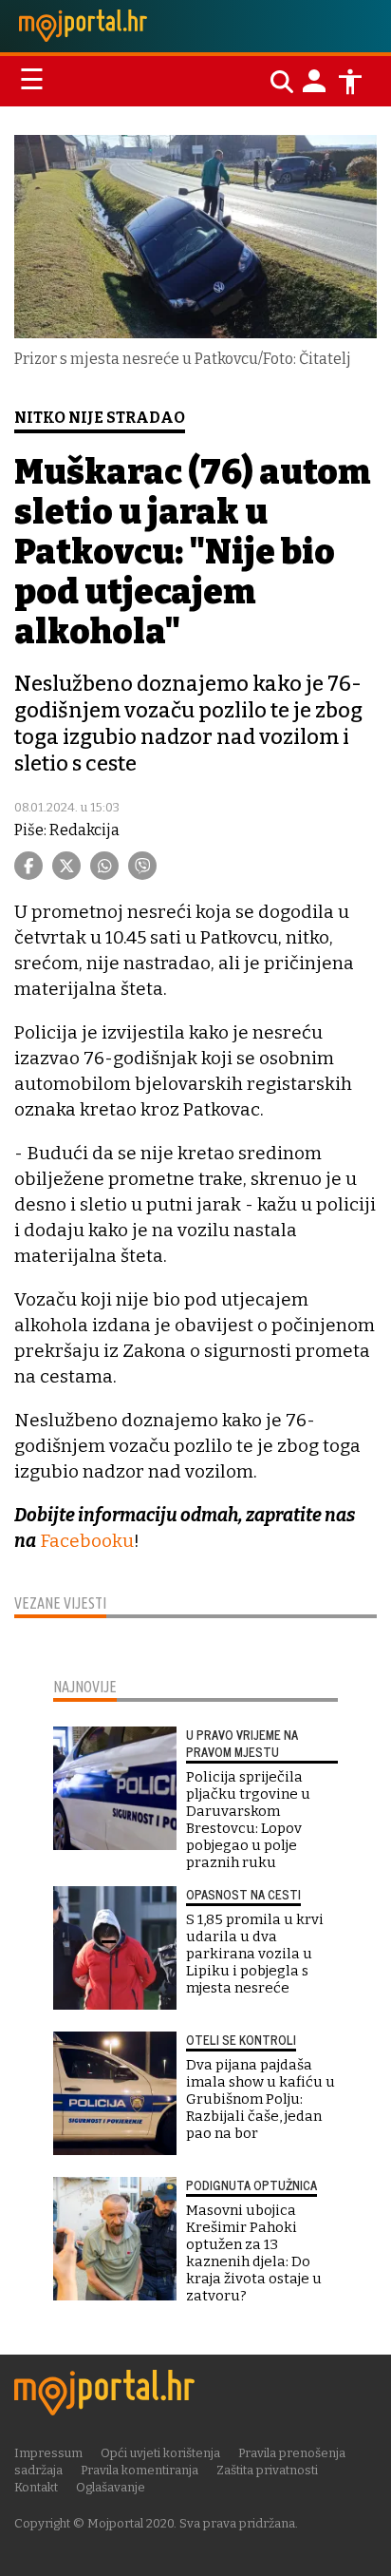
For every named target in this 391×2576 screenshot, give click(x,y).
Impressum (48, 2453)
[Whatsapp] (104, 866)
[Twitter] (66, 866)
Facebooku (87, 1541)
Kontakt (36, 2487)
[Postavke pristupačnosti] (350, 82)
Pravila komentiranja (140, 2470)
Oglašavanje (111, 2487)
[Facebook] (28, 866)
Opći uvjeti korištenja (160, 2453)
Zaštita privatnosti (267, 2470)
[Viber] (142, 866)
